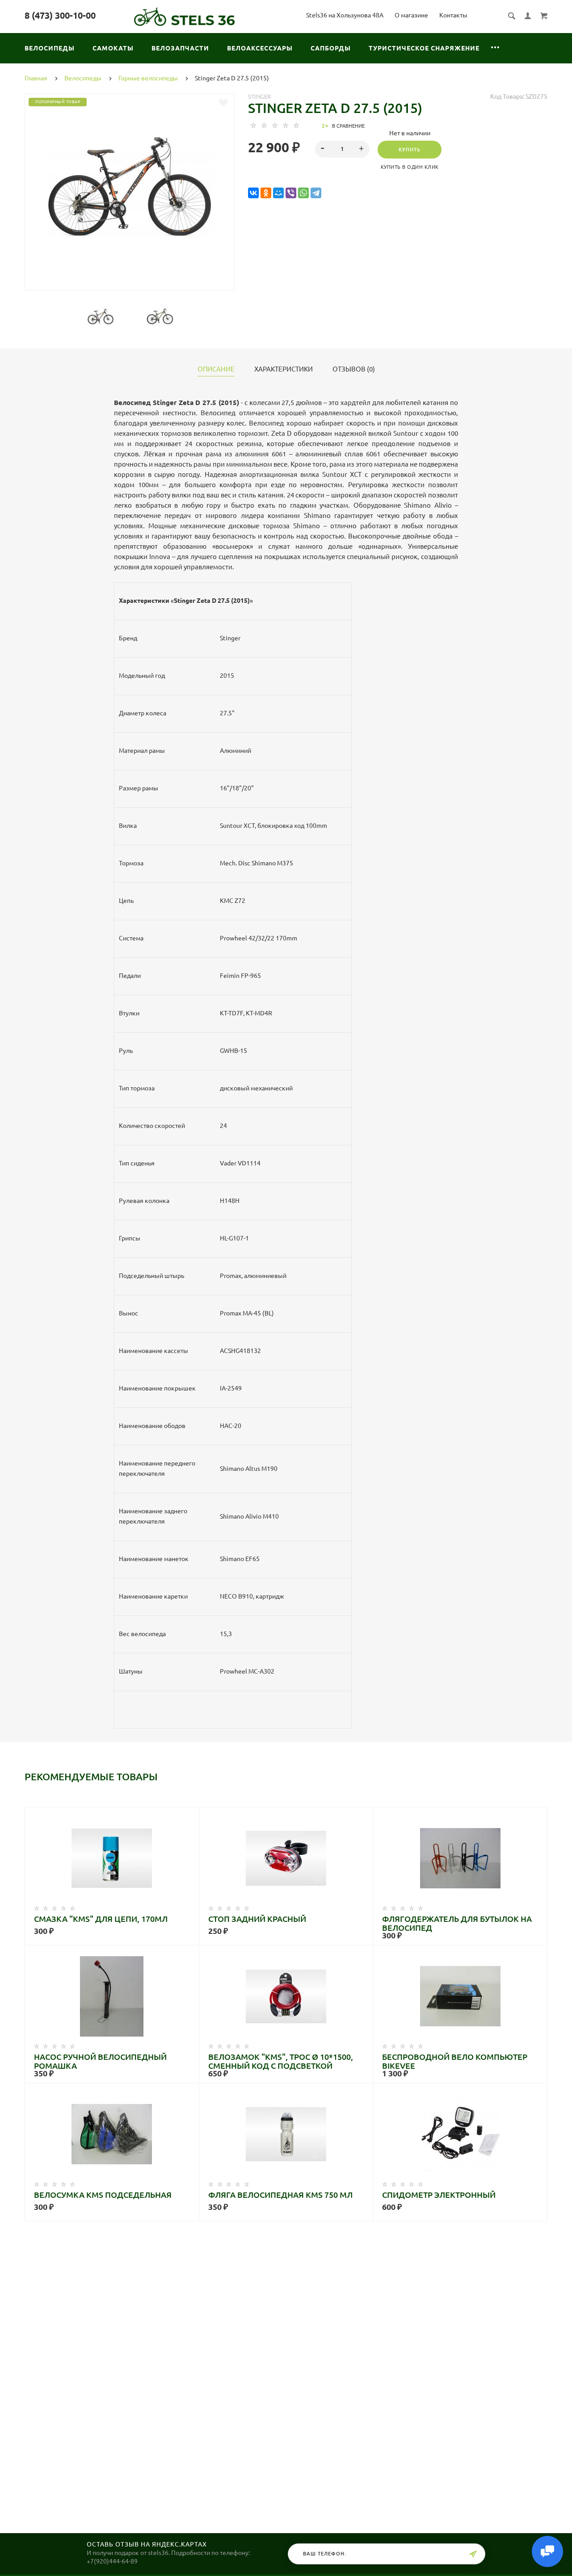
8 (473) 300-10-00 (60, 15)
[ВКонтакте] (253, 193)
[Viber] (291, 193)
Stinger (259, 96)
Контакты (453, 15)
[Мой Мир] (278, 193)
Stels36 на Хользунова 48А (345, 15)
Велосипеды (50, 48)
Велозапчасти (180, 48)
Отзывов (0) (354, 369)
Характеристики (284, 369)
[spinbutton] (343, 149)
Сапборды (331, 48)
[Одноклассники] (266, 193)
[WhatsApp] (303, 193)
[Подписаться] (473, 2554)
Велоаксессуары (260, 48)
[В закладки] (223, 103)
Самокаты (113, 48)
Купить (410, 150)
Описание (216, 369)
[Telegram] (316, 193)
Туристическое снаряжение (424, 48)
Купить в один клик (410, 167)
